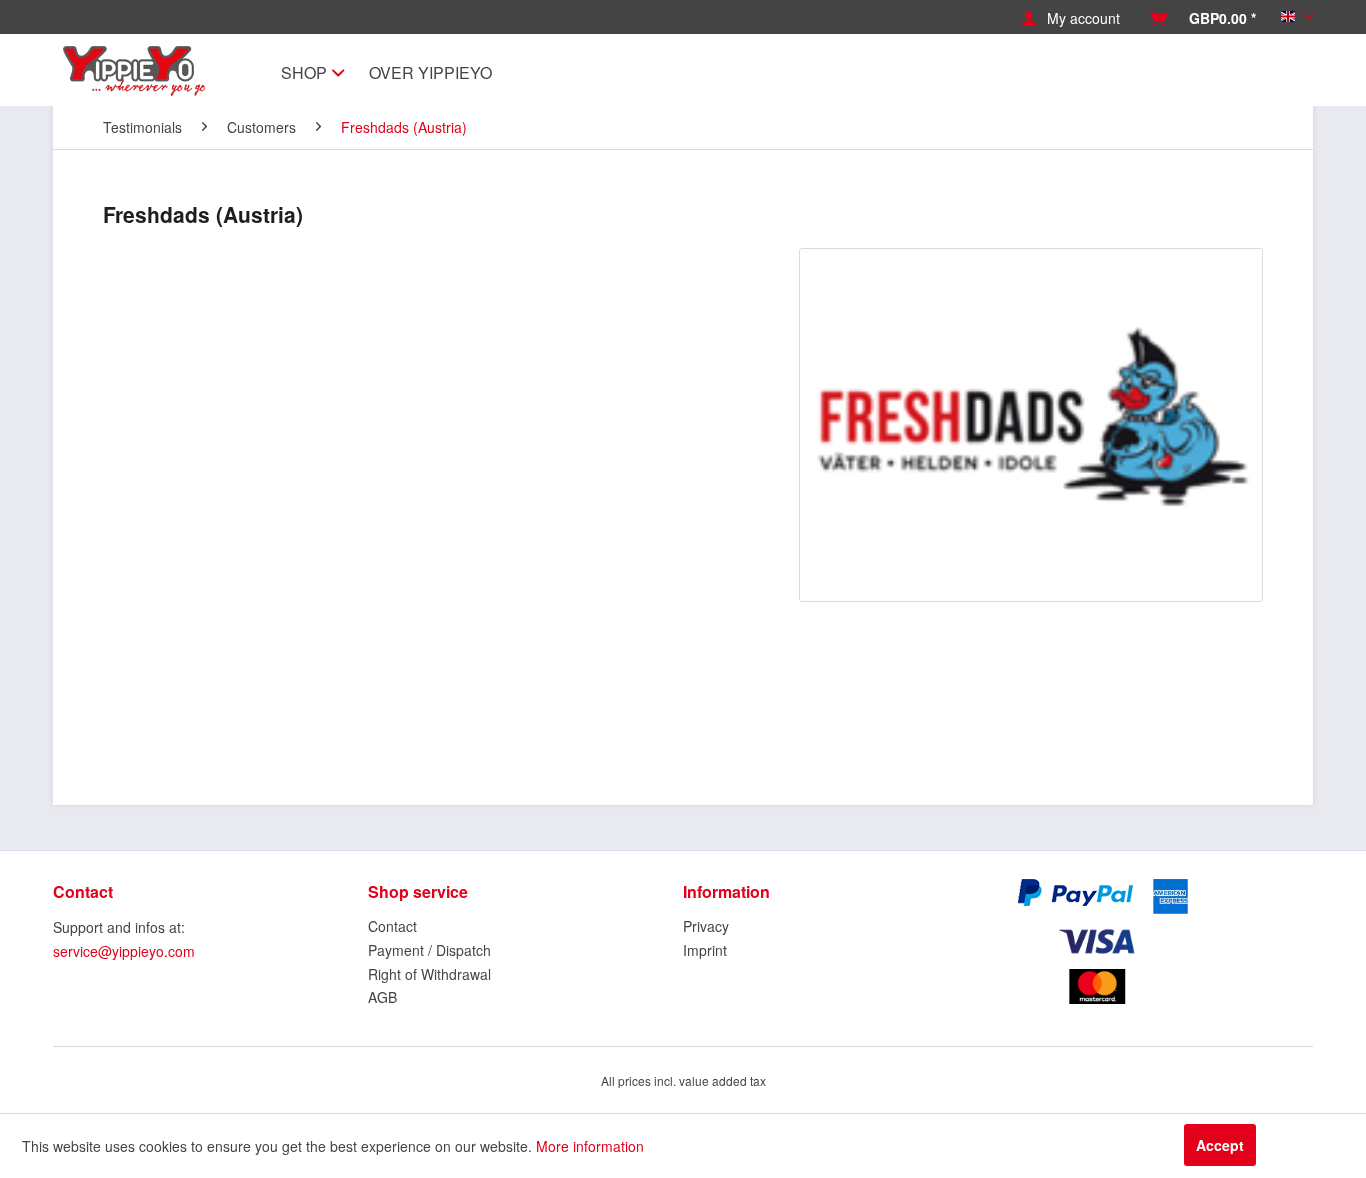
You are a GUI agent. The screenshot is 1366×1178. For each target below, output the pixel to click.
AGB (382, 997)
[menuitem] (1070, 18)
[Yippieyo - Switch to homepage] (139, 71)
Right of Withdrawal (429, 974)
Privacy (706, 926)
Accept (1220, 1145)
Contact (392, 926)
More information (590, 1146)
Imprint (705, 950)
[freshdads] (1031, 425)
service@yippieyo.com (124, 951)
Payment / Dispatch (429, 950)
